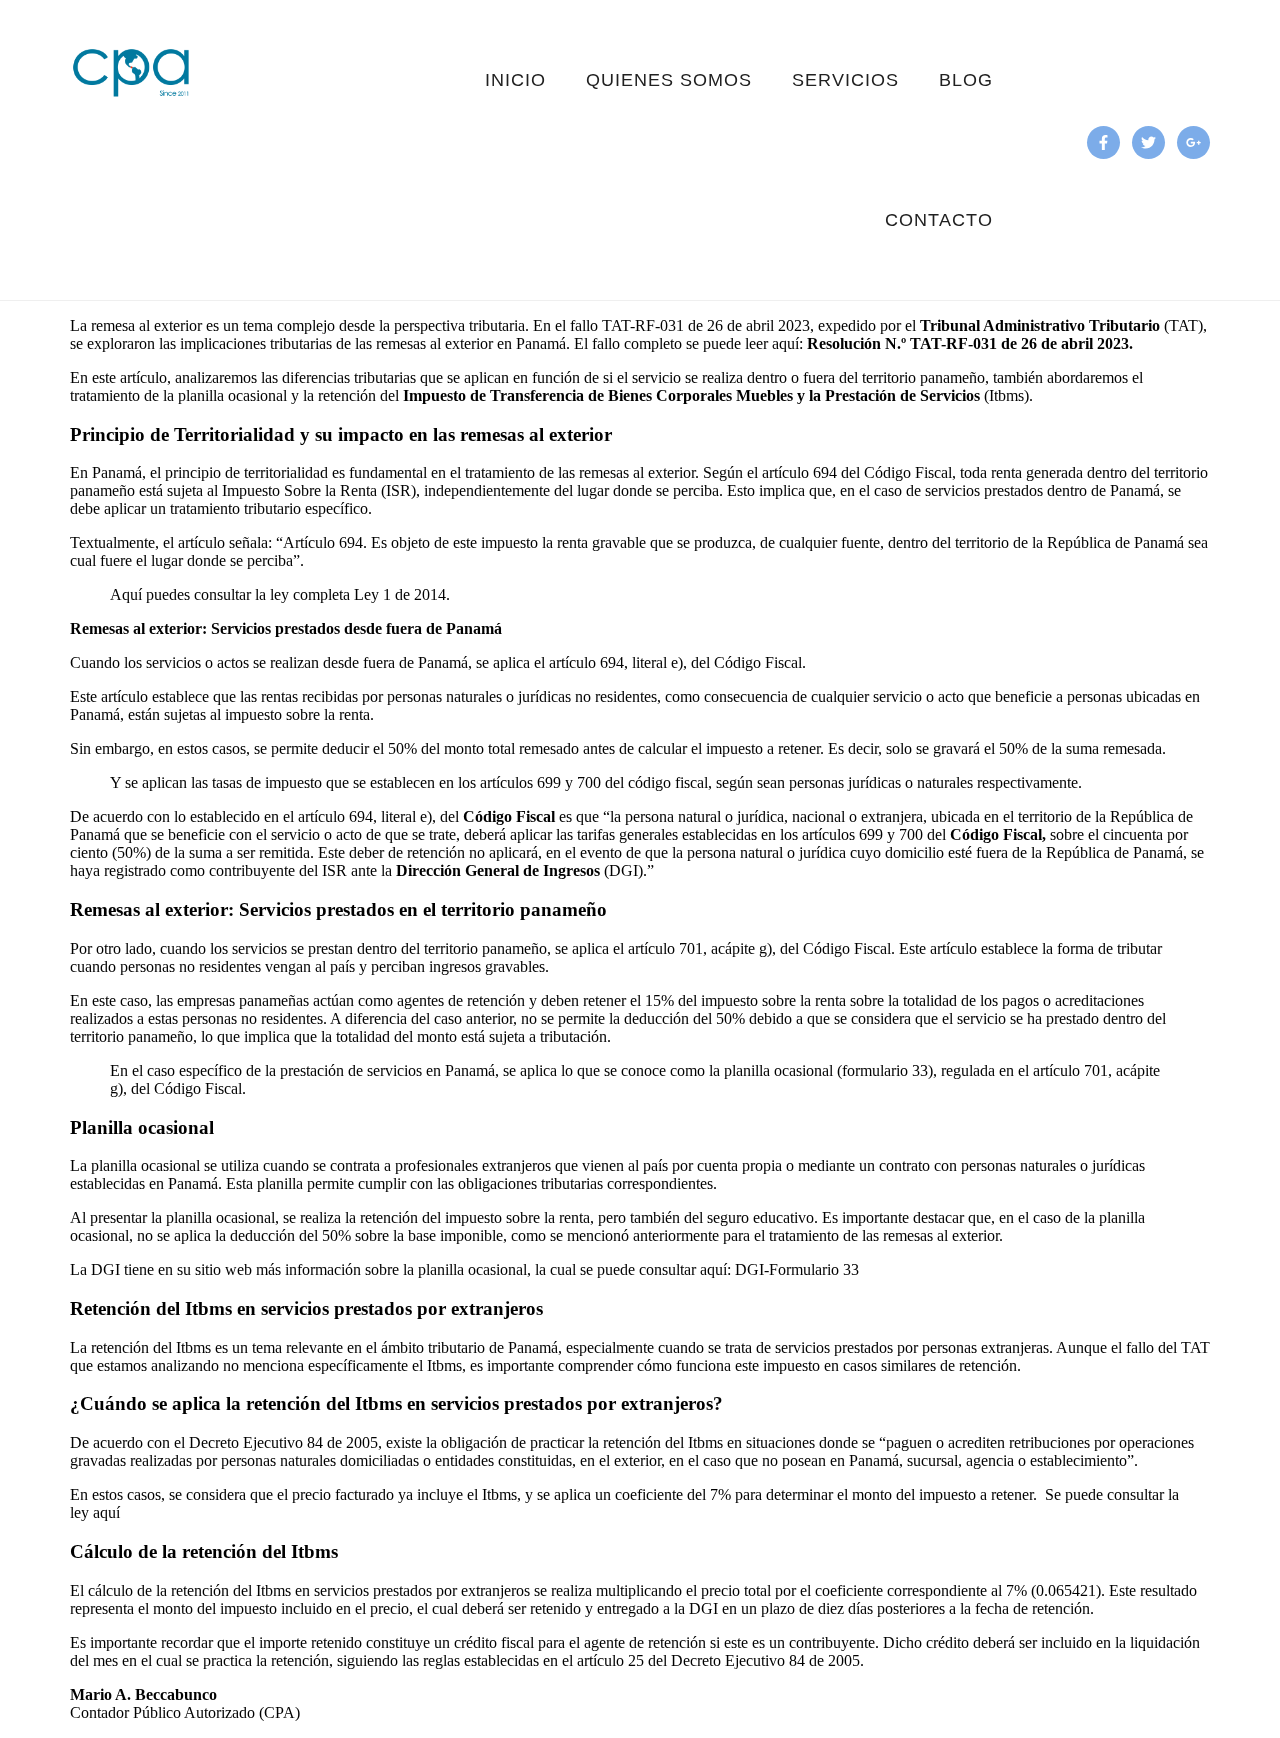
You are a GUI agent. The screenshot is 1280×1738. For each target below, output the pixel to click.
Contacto (939, 220)
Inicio (515, 80)
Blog (966, 80)
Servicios (845, 80)
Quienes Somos (669, 80)
